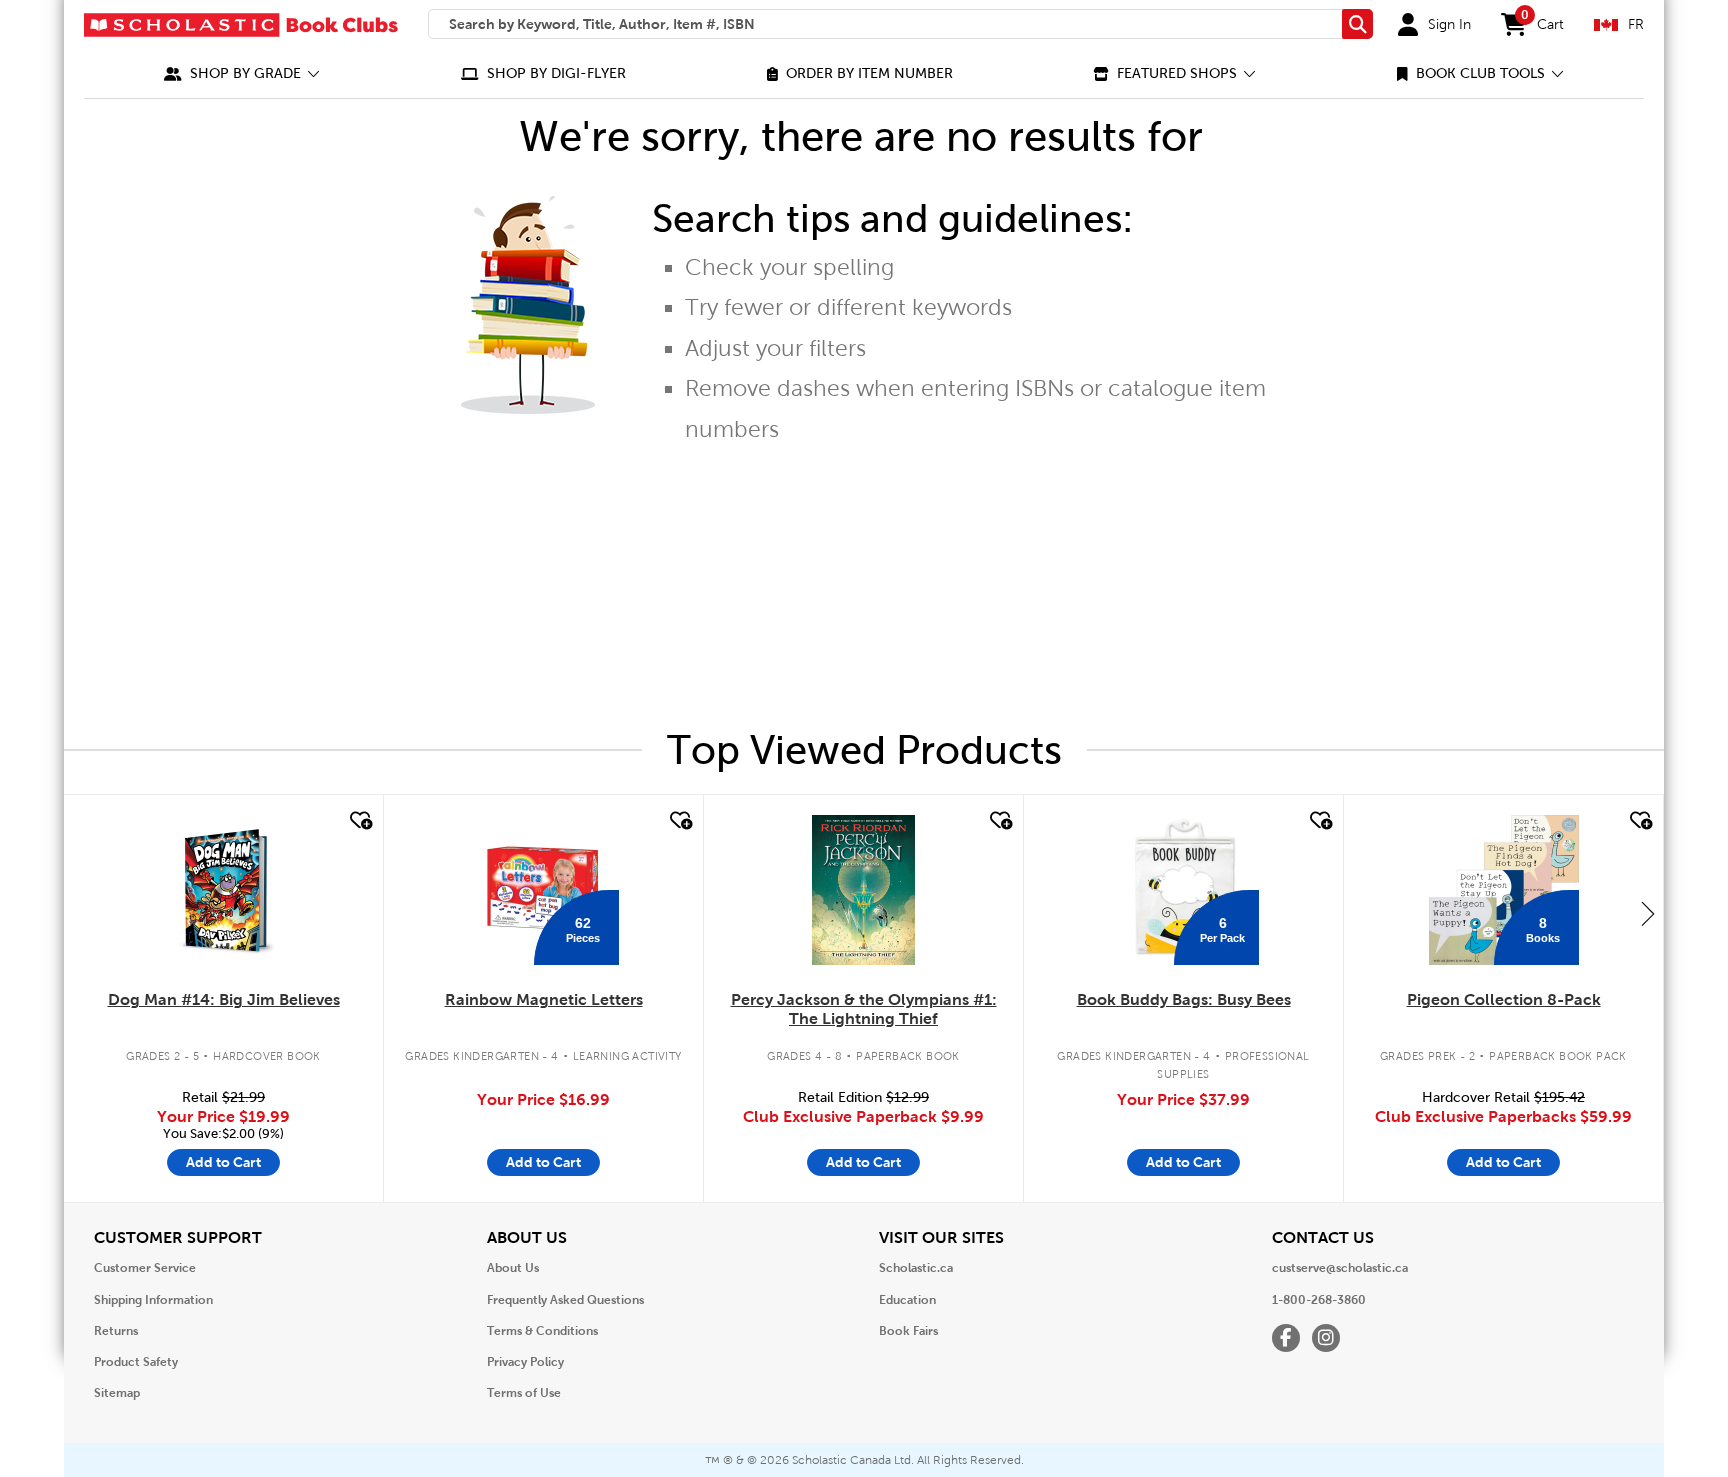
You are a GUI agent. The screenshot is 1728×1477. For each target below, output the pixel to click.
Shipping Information (153, 1300)
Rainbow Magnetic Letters (544, 999)
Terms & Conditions (542, 1331)
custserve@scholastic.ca (1340, 1268)
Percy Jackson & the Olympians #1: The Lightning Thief (864, 1009)
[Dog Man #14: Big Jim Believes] (223, 890)
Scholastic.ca (916, 1268)
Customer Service (145, 1268)
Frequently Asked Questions (565, 1300)
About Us (513, 1268)
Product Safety (136, 1362)
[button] (242, 73)
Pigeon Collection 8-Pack (1504, 999)
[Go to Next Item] (1648, 913)
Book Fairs (908, 1331)
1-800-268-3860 (1319, 1300)
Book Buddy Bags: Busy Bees (1184, 999)
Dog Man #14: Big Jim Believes (224, 999)
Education (907, 1300)
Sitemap (117, 1393)
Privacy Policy (525, 1362)
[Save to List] (359, 821)
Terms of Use (524, 1393)
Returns (116, 1331)
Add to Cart (223, 1162)
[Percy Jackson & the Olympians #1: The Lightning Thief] (863, 890)
